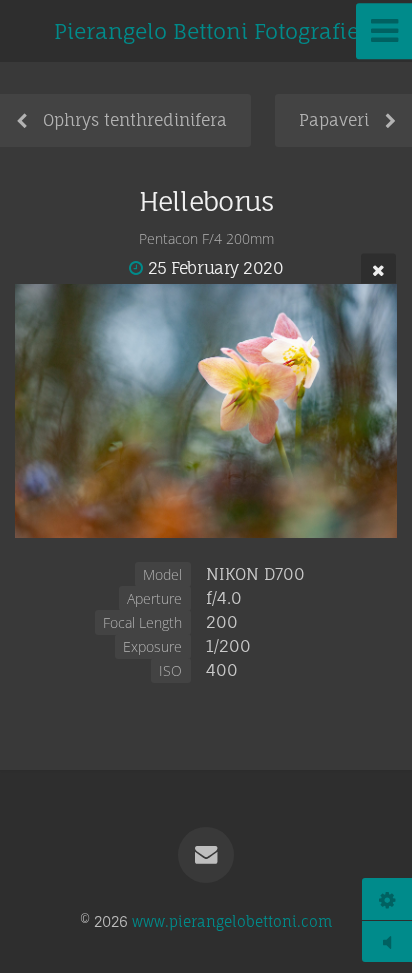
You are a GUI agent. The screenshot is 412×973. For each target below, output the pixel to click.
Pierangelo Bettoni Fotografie (206, 31)
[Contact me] (206, 855)
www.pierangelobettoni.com (232, 921)
